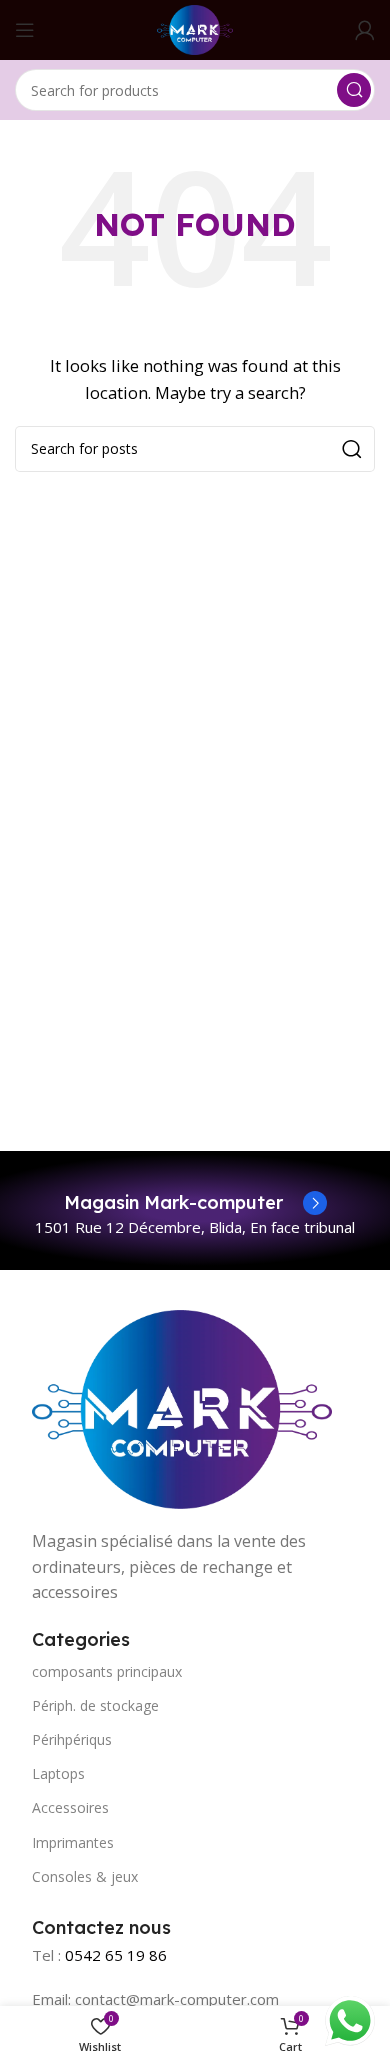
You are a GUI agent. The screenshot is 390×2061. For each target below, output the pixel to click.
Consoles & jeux (85, 1876)
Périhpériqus (72, 1739)
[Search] (354, 90)
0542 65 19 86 (116, 1955)
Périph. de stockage (95, 1705)
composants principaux (107, 1671)
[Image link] (182, 1407)
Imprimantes (73, 1842)
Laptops (58, 1773)
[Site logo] (194, 28)
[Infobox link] (195, 1203)
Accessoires (70, 1807)
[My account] (365, 30)
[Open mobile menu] (25, 30)
